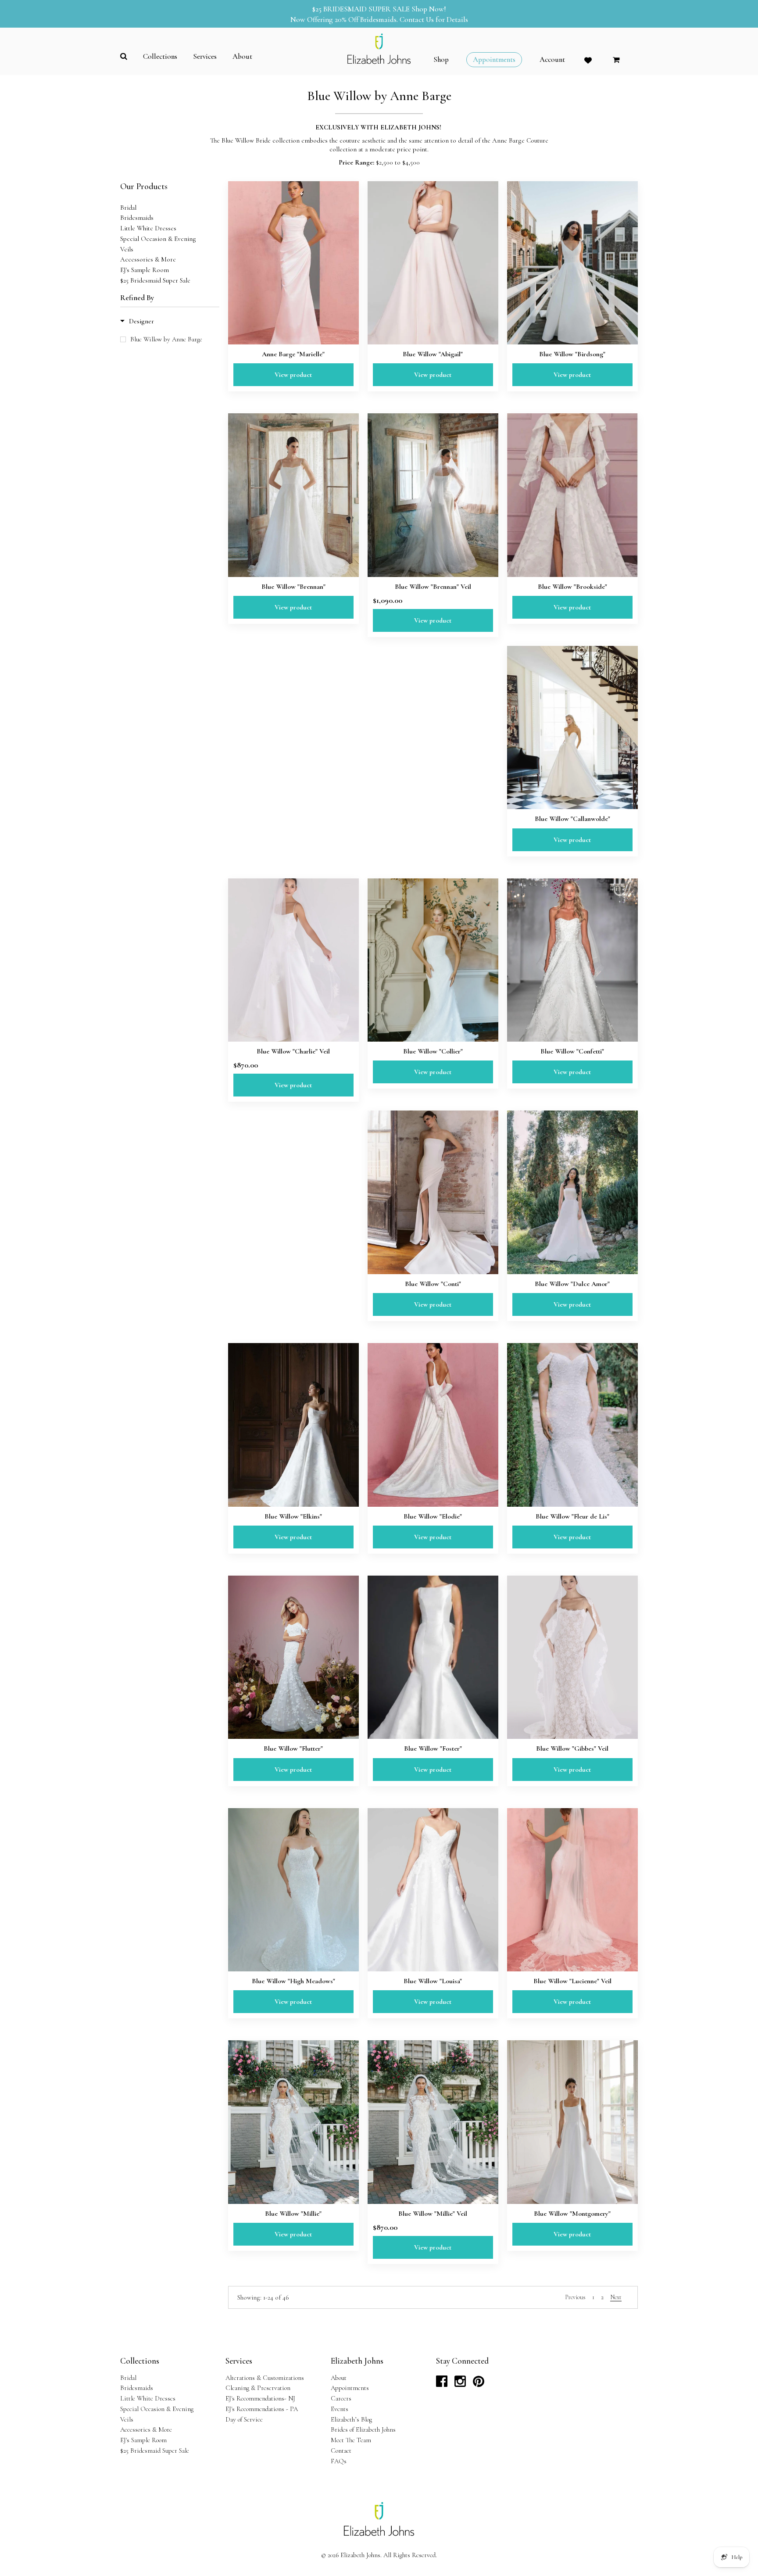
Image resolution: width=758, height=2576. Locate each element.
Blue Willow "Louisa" (433, 1981)
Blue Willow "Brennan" (293, 587)
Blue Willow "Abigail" (433, 354)
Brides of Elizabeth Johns (363, 2429)
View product (293, 375)
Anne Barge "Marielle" (293, 354)
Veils (127, 249)
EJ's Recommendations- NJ (260, 2398)
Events (340, 2409)
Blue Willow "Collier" (433, 1051)
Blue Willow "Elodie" (433, 1516)
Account (552, 60)
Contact (341, 2451)
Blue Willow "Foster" (433, 1748)
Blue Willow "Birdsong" (572, 354)
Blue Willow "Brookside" (572, 587)
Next (616, 2297)
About (339, 2378)
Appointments (350, 2388)
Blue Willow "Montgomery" (572, 2214)
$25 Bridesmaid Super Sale (155, 280)
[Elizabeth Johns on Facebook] (442, 2384)
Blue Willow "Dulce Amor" (572, 1284)
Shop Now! (429, 9)
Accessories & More (148, 259)
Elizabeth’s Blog (351, 2419)
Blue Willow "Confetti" (572, 1051)
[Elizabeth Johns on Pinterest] (479, 2384)
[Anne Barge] (293, 263)
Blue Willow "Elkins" (293, 1516)
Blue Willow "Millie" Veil (433, 2214)
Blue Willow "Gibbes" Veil (572, 1748)
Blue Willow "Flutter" (293, 1748)
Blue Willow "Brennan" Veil (433, 587)
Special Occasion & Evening (158, 239)
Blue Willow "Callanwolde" (572, 819)
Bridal (128, 208)
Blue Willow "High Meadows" (293, 1981)
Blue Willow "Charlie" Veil (293, 1051)
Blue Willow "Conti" (433, 1284)
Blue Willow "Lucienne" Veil (572, 1981)
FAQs (339, 2461)
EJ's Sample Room (145, 270)
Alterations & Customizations (265, 2378)
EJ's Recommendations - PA (262, 2409)
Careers (341, 2398)
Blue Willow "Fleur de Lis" (572, 1516)
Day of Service (244, 2419)
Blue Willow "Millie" (293, 2214)
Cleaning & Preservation (258, 2388)
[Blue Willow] (433, 263)
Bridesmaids (137, 218)
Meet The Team (351, 2440)
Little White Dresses (148, 228)
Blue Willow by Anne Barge (166, 339)
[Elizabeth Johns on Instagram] (460, 2384)
